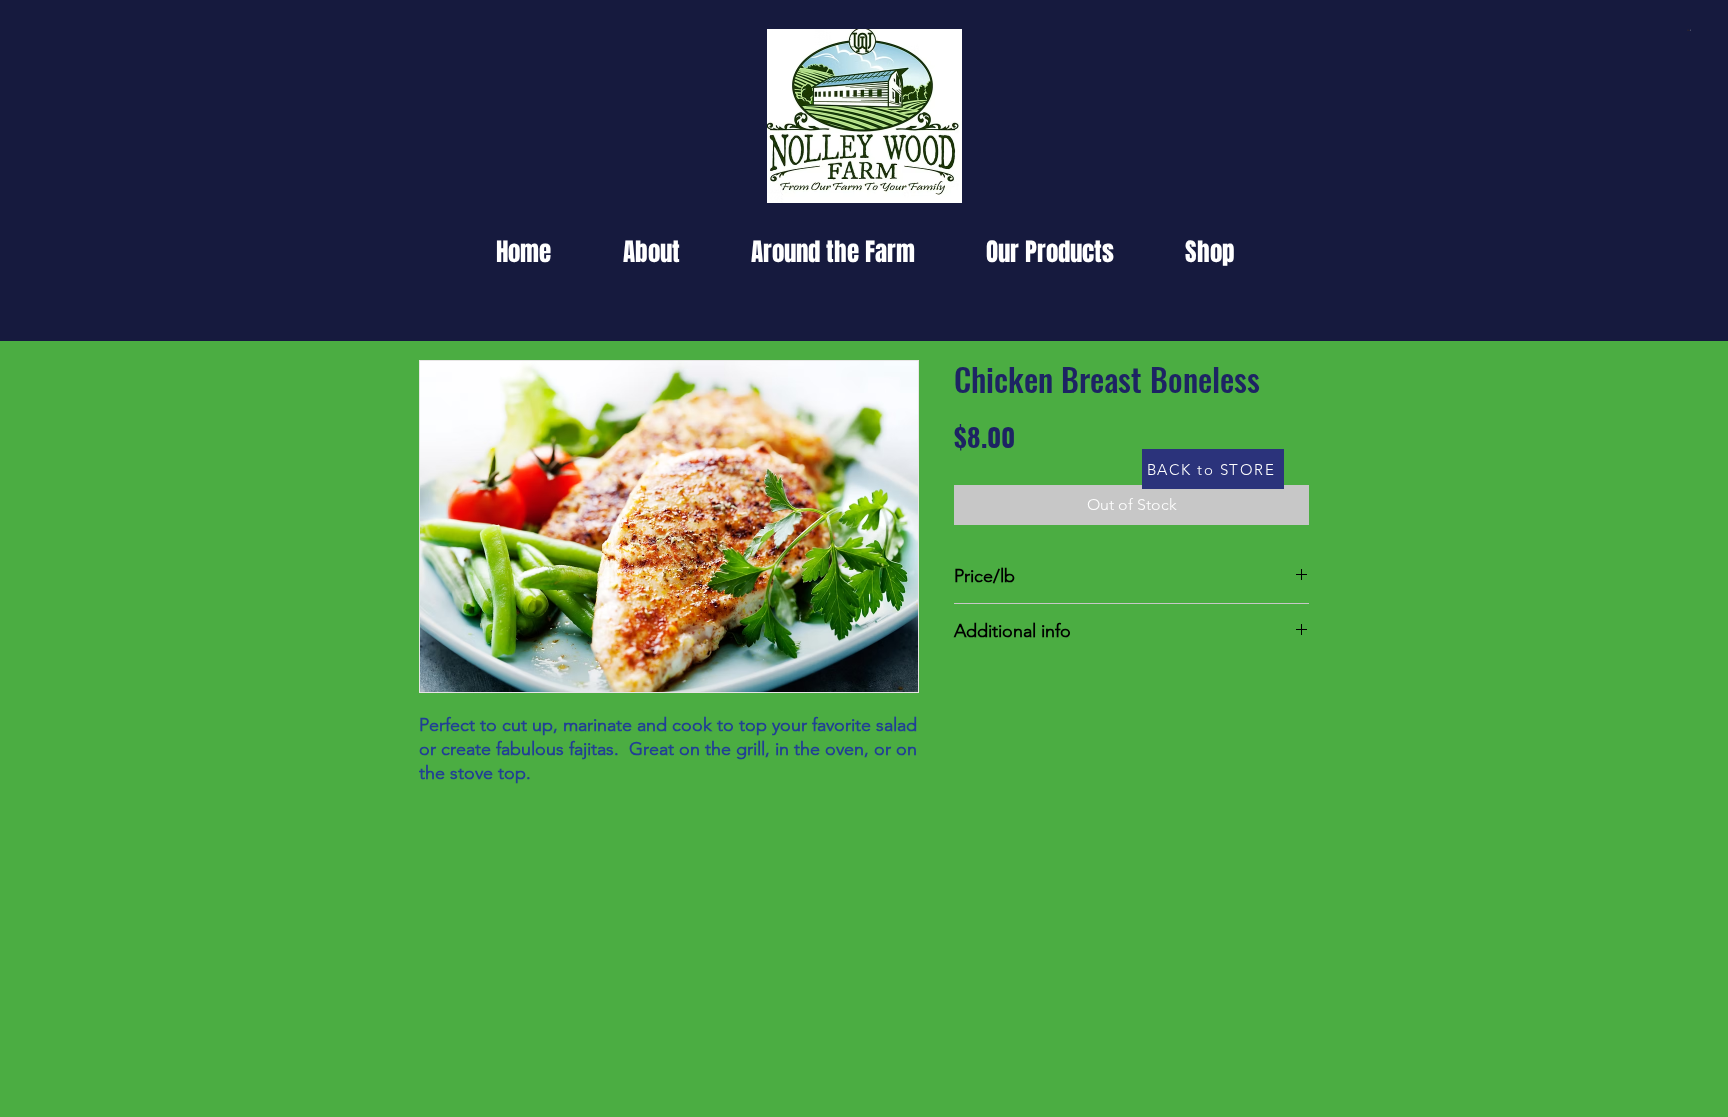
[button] (1689, 30)
